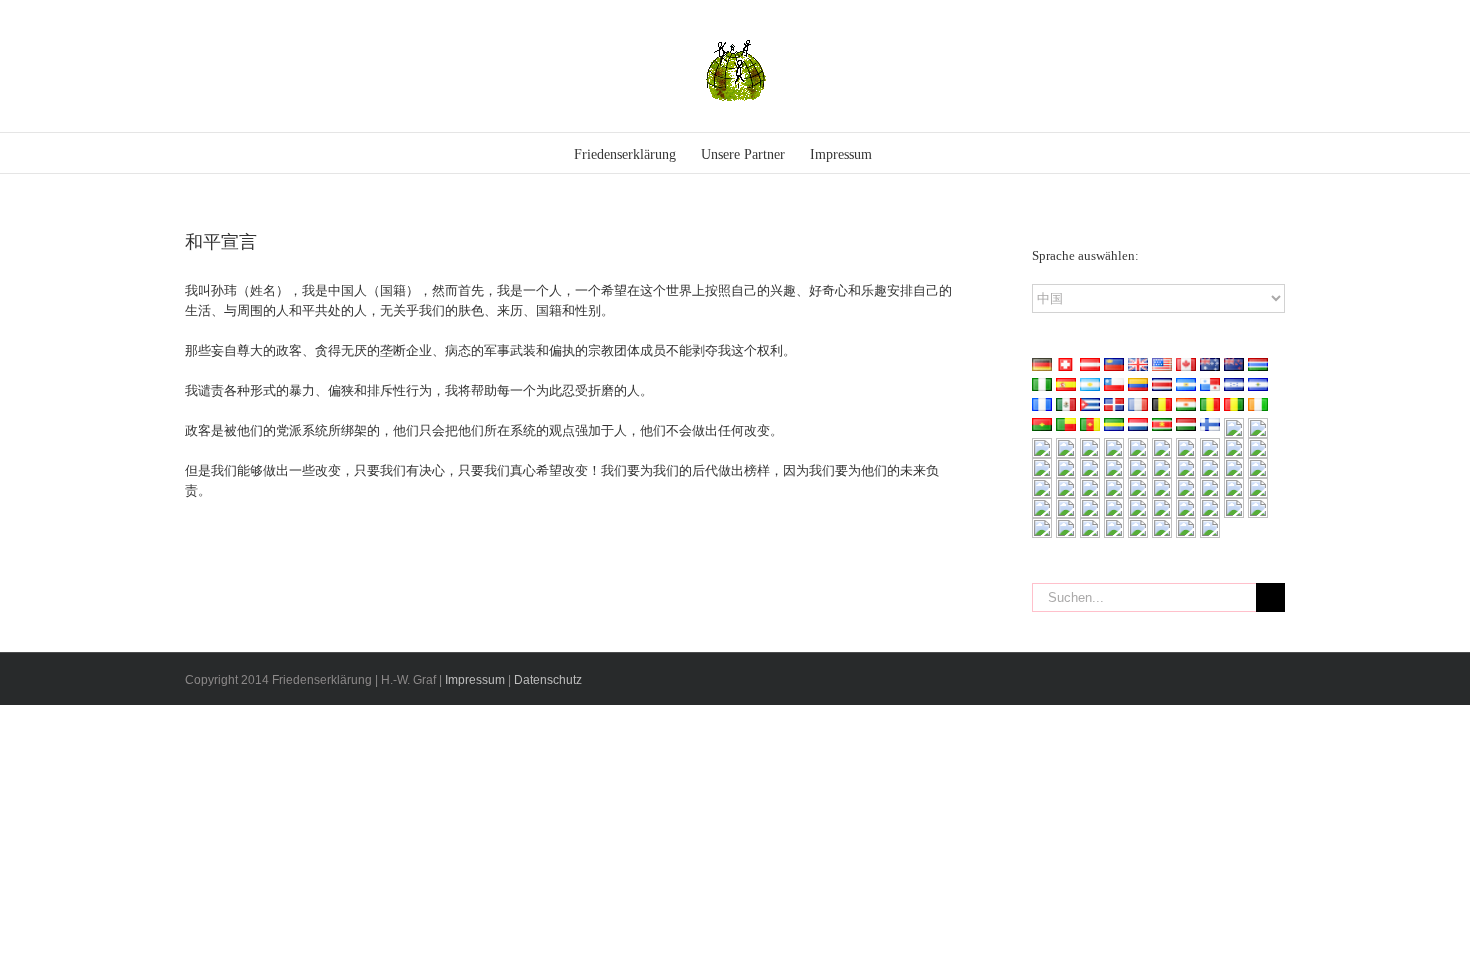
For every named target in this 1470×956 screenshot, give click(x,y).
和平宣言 (221, 242)
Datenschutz (548, 680)
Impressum (475, 680)
